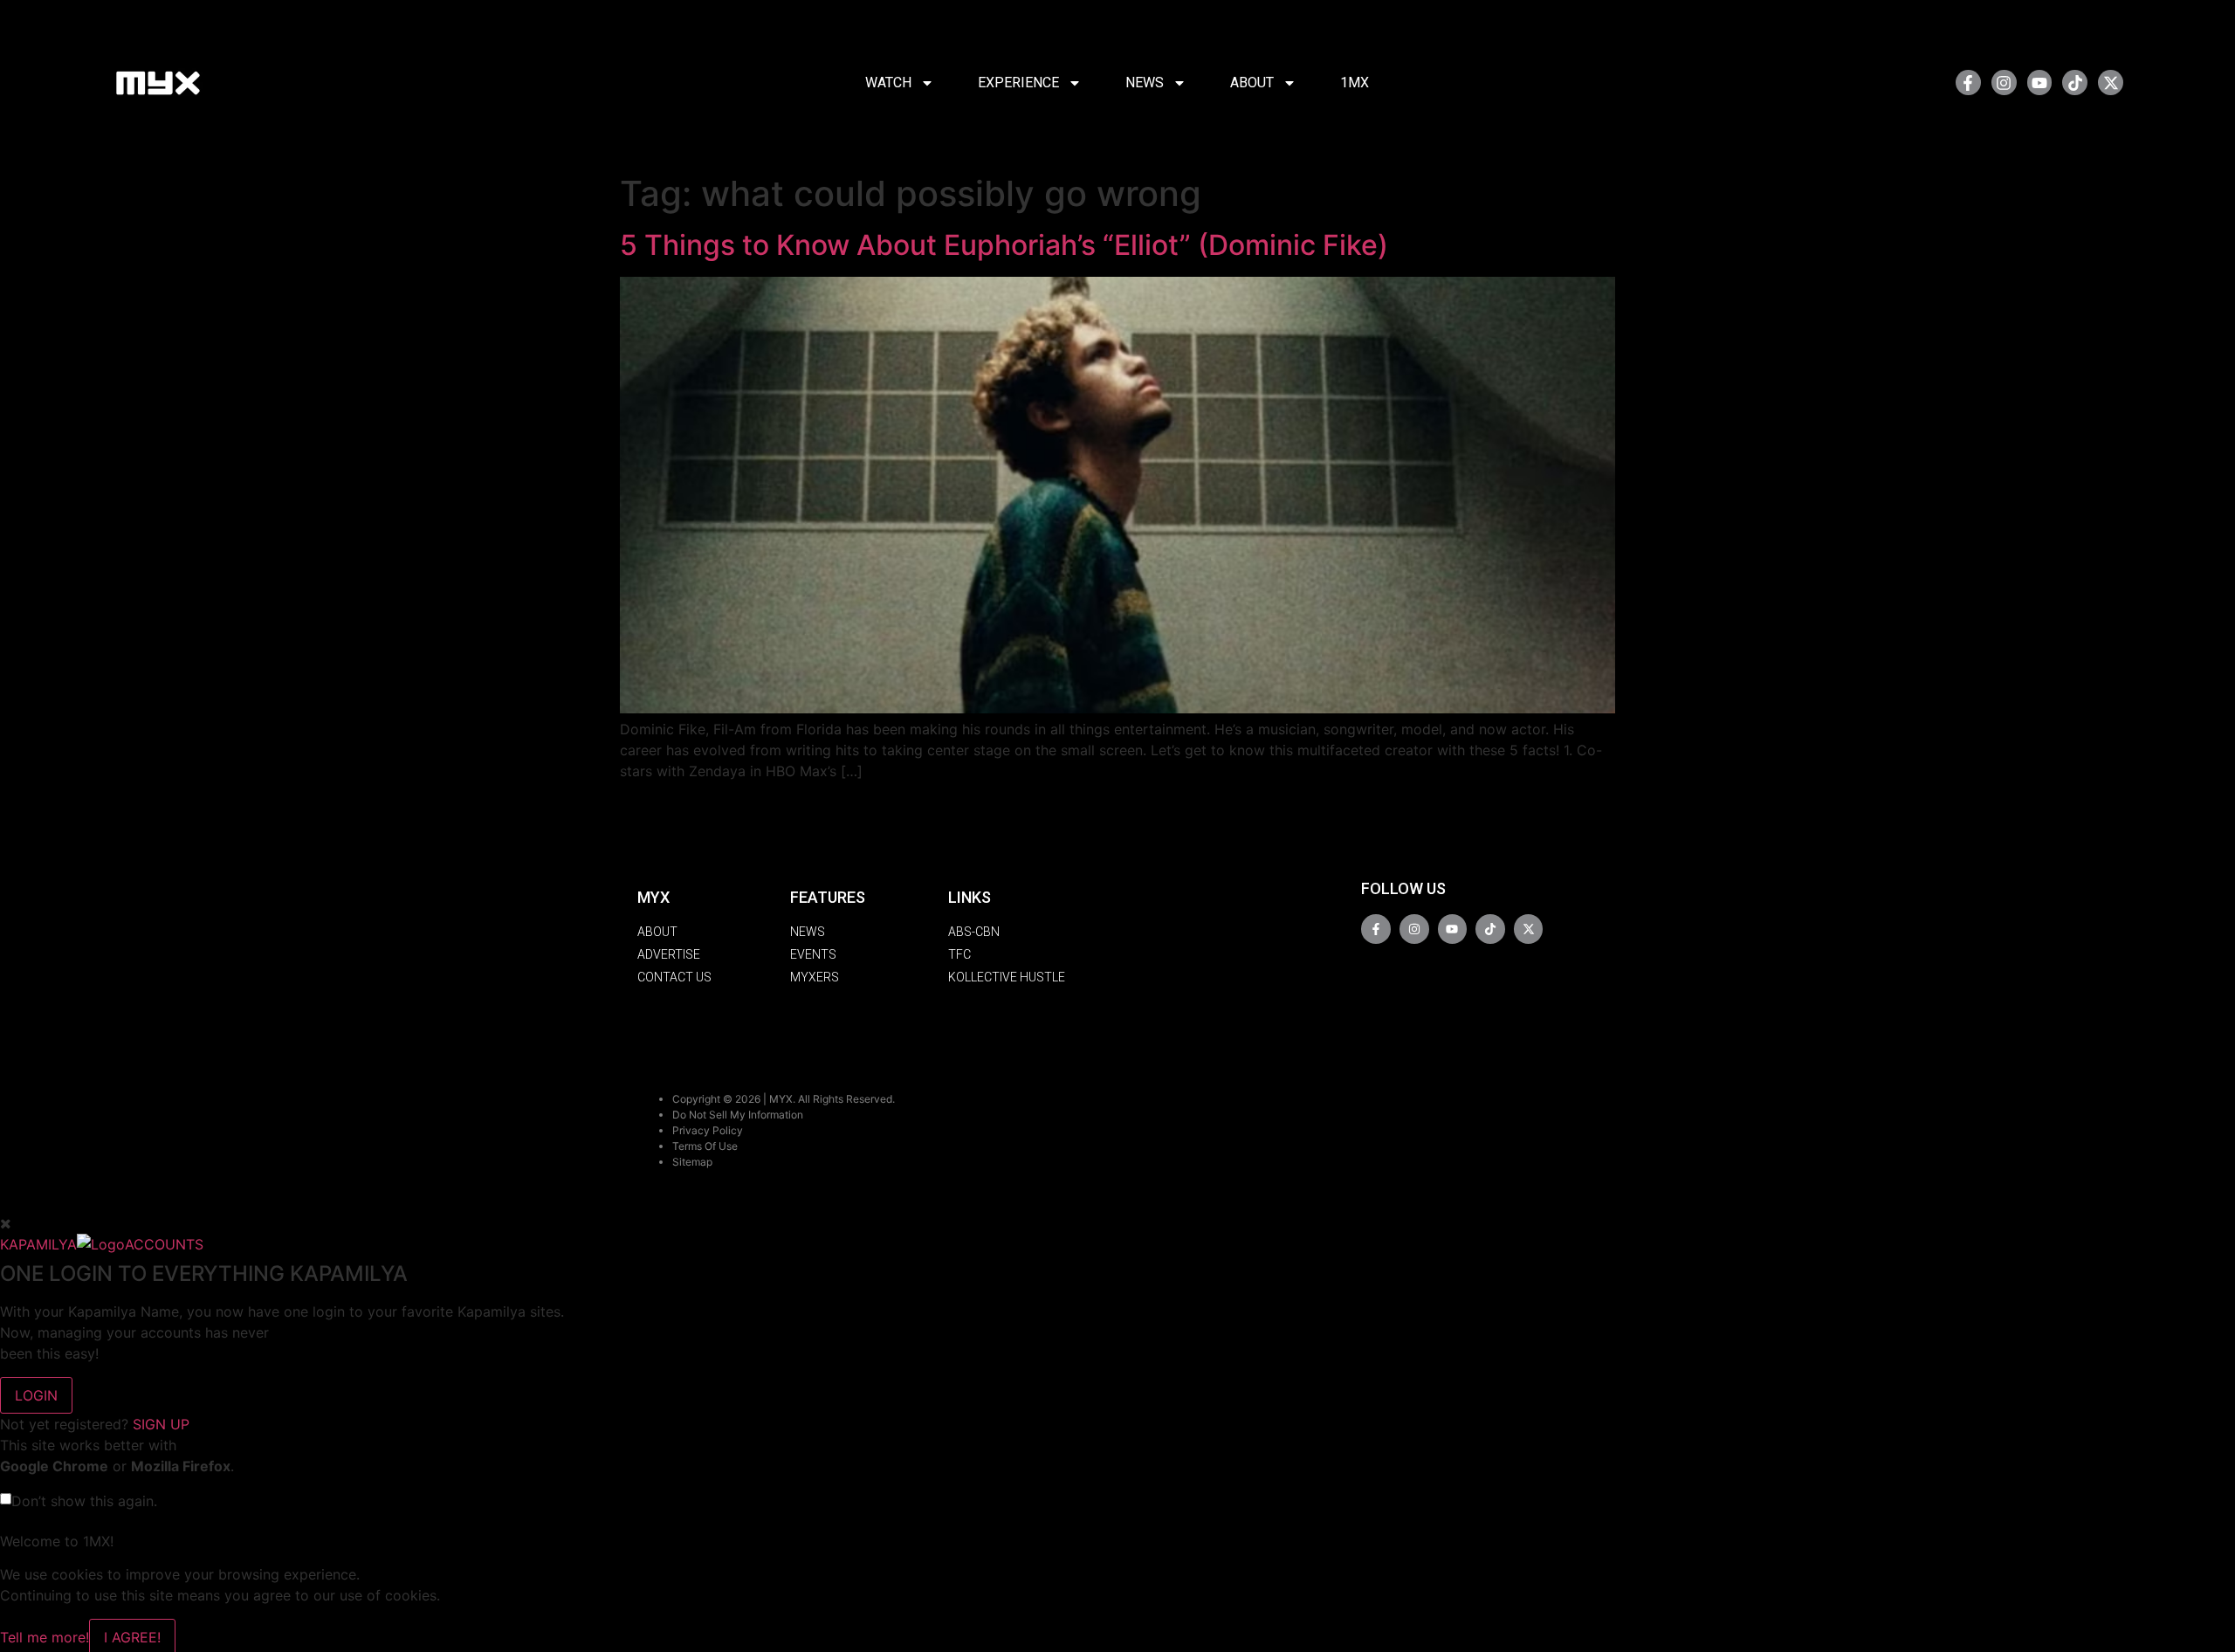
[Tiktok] (2075, 83)
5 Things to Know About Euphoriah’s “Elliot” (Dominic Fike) (1004, 245)
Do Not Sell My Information (738, 1115)
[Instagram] (2004, 83)
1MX (1355, 83)
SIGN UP (161, 1424)
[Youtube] (2040, 83)
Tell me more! (45, 1637)
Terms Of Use (705, 1146)
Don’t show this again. (84, 1501)
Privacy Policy (708, 1130)
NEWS (1145, 83)
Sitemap (692, 1162)
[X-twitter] (2111, 83)
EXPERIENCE (1018, 83)
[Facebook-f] (1968, 83)
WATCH (888, 83)
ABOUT (1252, 83)
